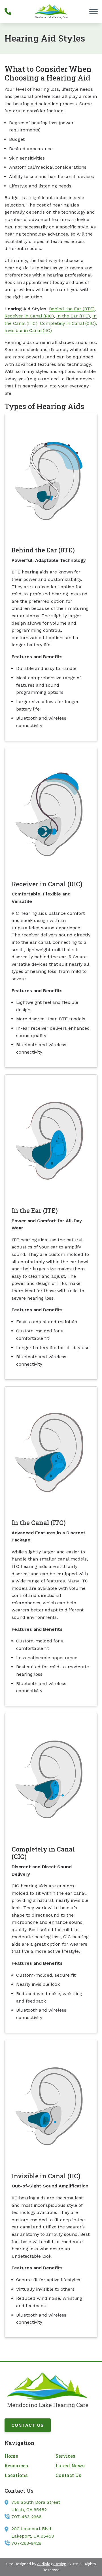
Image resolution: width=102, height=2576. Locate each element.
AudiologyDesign (52, 2564)
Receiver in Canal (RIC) (29, 316)
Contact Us (28, 2425)
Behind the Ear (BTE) (72, 309)
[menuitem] (25, 2456)
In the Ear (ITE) (73, 316)
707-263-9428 (26, 2543)
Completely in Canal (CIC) (68, 323)
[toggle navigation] (93, 11)
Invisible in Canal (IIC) (28, 330)
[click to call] (8, 11)
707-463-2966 (26, 2517)
